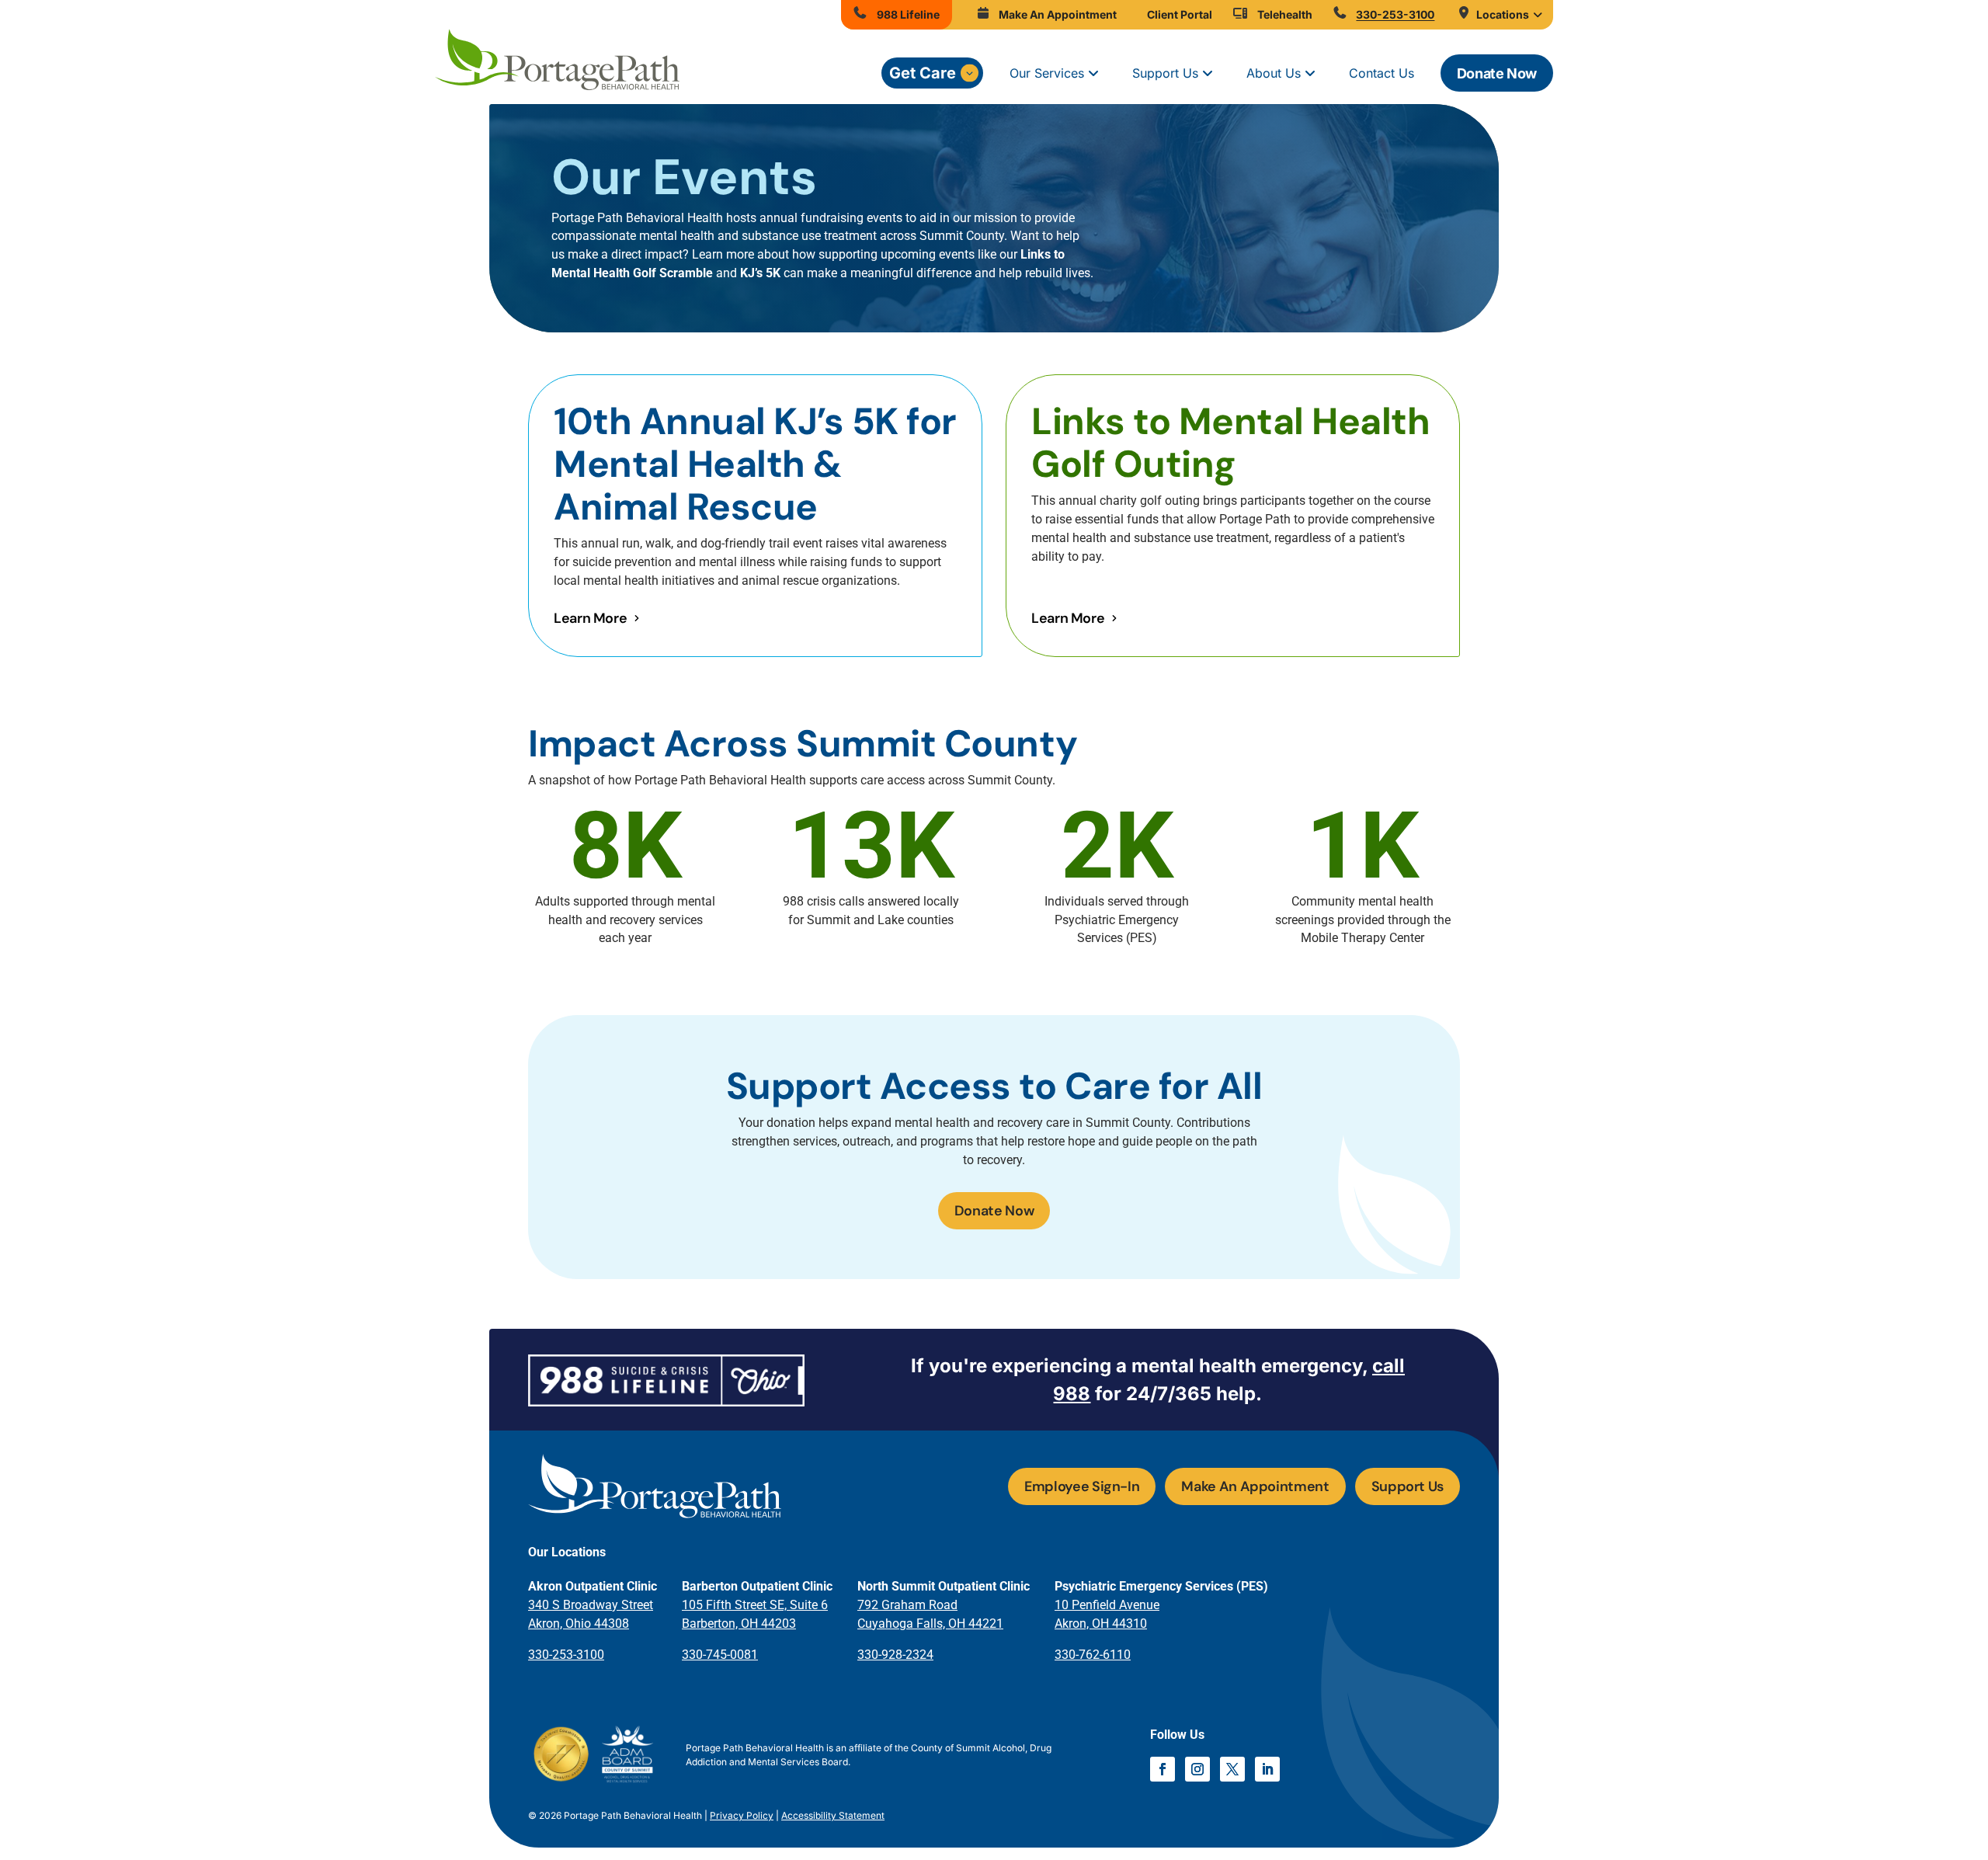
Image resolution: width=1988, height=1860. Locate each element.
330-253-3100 (566, 1655)
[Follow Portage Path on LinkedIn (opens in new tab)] (1267, 1769)
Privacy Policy (742, 1815)
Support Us (1165, 73)
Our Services (1047, 73)
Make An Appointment (1255, 1486)
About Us (1274, 73)
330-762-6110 (1093, 1655)
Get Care (923, 73)
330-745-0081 (720, 1655)
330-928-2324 (895, 1655)
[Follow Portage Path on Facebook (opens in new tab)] (1163, 1769)
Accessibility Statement (833, 1815)
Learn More (590, 618)
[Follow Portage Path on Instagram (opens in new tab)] (1197, 1769)
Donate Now (1497, 73)
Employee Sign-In (1082, 1486)
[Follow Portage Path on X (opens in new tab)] (1232, 1769)
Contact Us (1382, 73)
